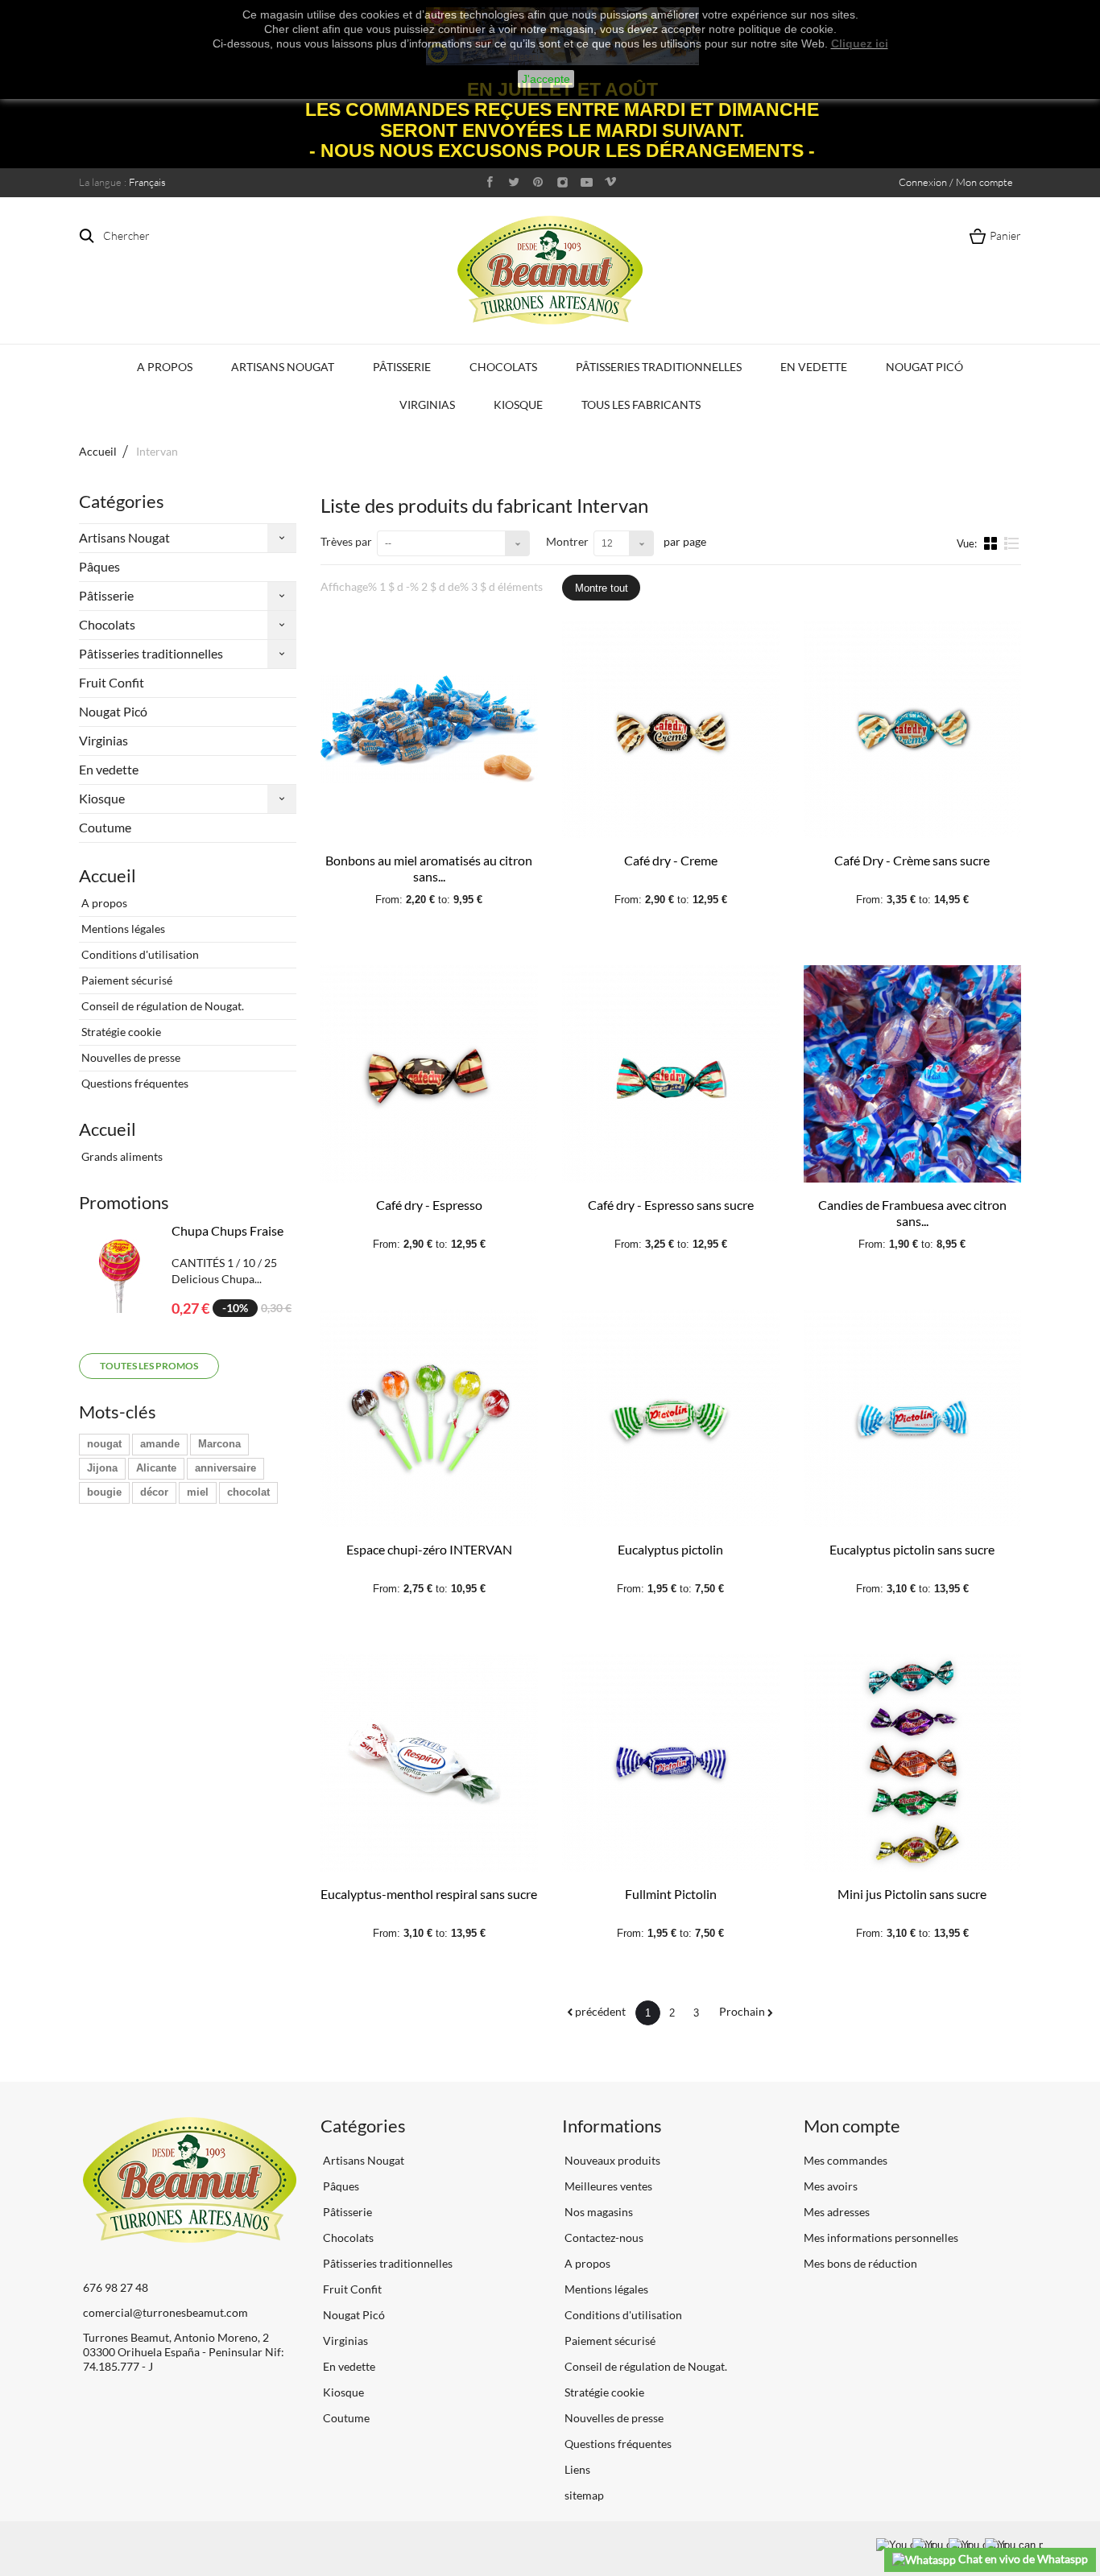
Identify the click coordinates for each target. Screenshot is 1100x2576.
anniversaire (225, 1468)
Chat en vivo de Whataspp (1022, 2559)
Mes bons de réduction (860, 2263)
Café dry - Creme (671, 860)
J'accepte (546, 79)
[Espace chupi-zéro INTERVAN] (429, 1418)
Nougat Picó (924, 367)
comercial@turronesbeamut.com (165, 2312)
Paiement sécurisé (126, 980)
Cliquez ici (860, 43)
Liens (576, 2469)
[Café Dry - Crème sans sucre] (912, 729)
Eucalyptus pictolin (670, 1549)
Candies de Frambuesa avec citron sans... (912, 1213)
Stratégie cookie (120, 1032)
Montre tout (602, 588)
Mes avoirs (831, 2186)
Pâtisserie (402, 367)
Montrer (567, 541)
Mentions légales (122, 929)
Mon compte (852, 2126)
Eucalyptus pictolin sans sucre (912, 1549)
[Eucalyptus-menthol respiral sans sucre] (429, 1763)
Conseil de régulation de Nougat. (161, 1006)
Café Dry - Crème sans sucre (912, 860)
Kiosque (518, 405)
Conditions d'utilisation (139, 954)
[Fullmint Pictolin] (671, 1763)
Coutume (105, 827)
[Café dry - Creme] (671, 729)
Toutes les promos (149, 1366)
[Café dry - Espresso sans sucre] (671, 1074)
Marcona (219, 1444)
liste (1012, 550)
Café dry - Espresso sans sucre (671, 1205)
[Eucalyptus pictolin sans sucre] (912, 1418)
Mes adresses (837, 2212)
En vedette (814, 367)
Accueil (98, 451)
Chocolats (503, 367)
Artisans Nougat (283, 367)
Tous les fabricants (641, 405)
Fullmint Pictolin (671, 1894)
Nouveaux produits (611, 2160)
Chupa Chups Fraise (227, 1230)
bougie (104, 1492)
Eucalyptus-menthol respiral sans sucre (429, 1894)
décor (154, 1492)
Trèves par (346, 541)
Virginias (427, 405)
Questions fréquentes (134, 1083)
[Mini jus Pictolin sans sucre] (912, 1763)
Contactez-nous (603, 2237)
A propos (165, 367)
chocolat (248, 1492)
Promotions (124, 1202)
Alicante (156, 1468)
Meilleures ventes (607, 2186)
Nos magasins (598, 2212)
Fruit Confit (112, 682)
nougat (104, 1444)
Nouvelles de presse (130, 1057)
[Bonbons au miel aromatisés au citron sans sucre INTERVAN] (429, 729)
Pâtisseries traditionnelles (659, 367)
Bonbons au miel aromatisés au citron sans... (429, 868)
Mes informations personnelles (881, 2237)
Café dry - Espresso (429, 1205)
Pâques (99, 566)
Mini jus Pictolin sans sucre (912, 1894)
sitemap (583, 2495)
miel (198, 1492)
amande (160, 1444)
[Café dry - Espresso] (429, 1074)
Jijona (102, 1468)
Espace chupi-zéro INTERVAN (429, 1549)
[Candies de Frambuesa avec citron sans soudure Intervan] (912, 1074)
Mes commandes (846, 2160)
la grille (992, 543)
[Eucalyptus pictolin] (671, 1418)
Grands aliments (121, 1156)
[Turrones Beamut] (550, 270)
